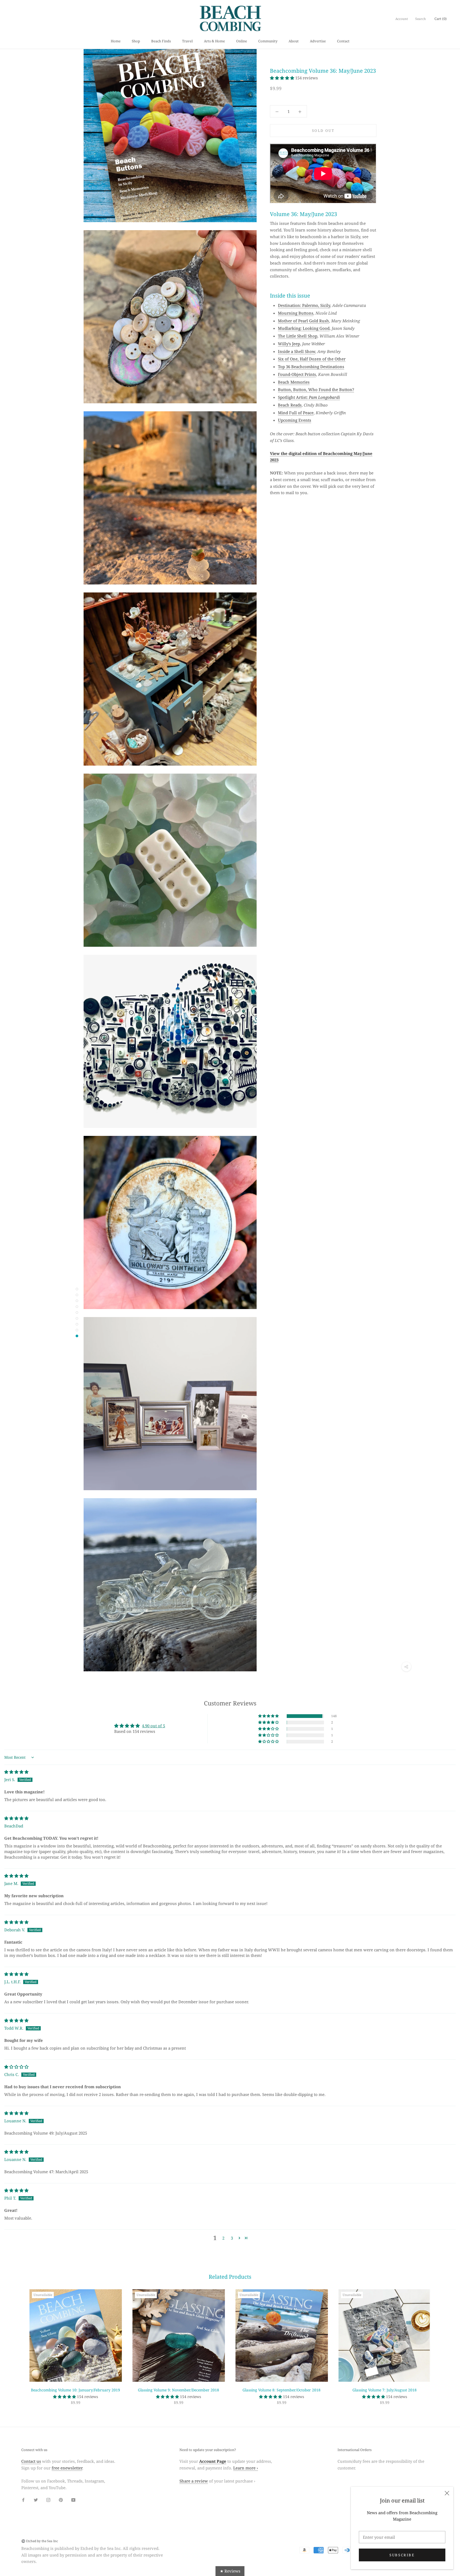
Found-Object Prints (297, 374)
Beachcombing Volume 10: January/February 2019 (75, 2390)
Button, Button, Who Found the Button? (316, 390)
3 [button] (232, 2238)
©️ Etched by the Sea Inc (40, 2541)
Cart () (441, 19)
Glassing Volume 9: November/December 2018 (178, 2390)
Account (402, 19)
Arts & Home (214, 41)
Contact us (31, 2461)
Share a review (194, 2481)
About (294, 41)
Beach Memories (294, 382)
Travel (187, 41)
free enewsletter (67, 2468)
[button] (283, 78)
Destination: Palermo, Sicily (304, 305)
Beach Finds (161, 41)
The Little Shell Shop (298, 336)
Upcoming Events (295, 420)
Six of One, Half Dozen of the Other (312, 359)
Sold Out (323, 131)
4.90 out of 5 (153, 1726)
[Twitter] (36, 2499)
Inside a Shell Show (297, 351)
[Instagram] (48, 2499)
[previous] (17, 2341)
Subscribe (402, 2555)
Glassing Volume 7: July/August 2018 (385, 2390)
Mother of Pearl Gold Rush (303, 321)
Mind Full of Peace (296, 413)
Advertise (318, 41)
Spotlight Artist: (309, 397)
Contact (343, 41)
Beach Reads (290, 405)
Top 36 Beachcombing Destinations (311, 367)
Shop (136, 41)
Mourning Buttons (296, 313)
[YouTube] (73, 2499)
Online (242, 41)
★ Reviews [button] (230, 2571)
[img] (16, 1772)
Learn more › (246, 2468)
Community (268, 41)
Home (116, 41)
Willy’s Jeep (289, 344)
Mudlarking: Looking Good (304, 328)
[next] (443, 2341)
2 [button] (223, 2238)
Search (421, 19)
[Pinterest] (61, 2499)
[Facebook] (23, 2499)
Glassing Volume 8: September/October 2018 (282, 2390)
